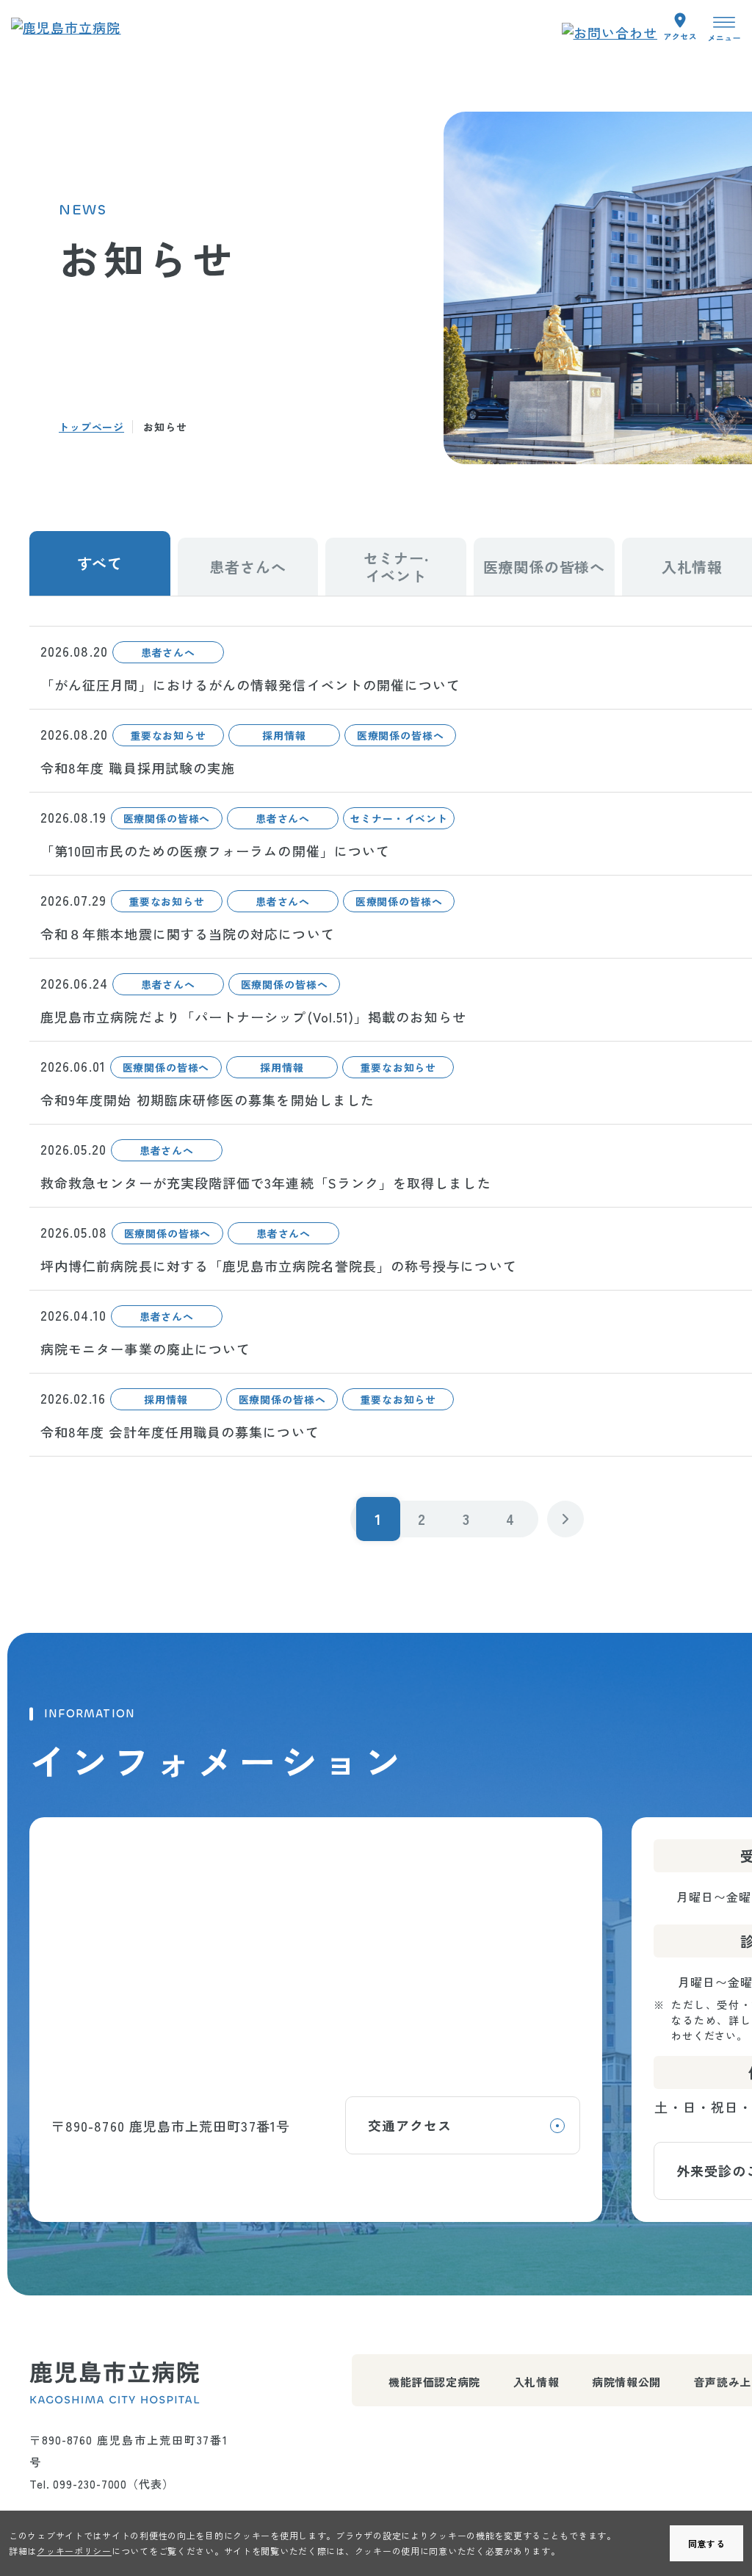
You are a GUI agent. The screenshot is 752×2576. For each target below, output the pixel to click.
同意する (707, 2543)
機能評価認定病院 (434, 2382)
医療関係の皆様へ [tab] (544, 567)
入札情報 (536, 2382)
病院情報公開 (626, 2382)
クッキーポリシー (74, 2551)
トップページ (91, 427)
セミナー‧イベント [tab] (396, 567)
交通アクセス (410, 2125)
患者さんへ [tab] (247, 567)
